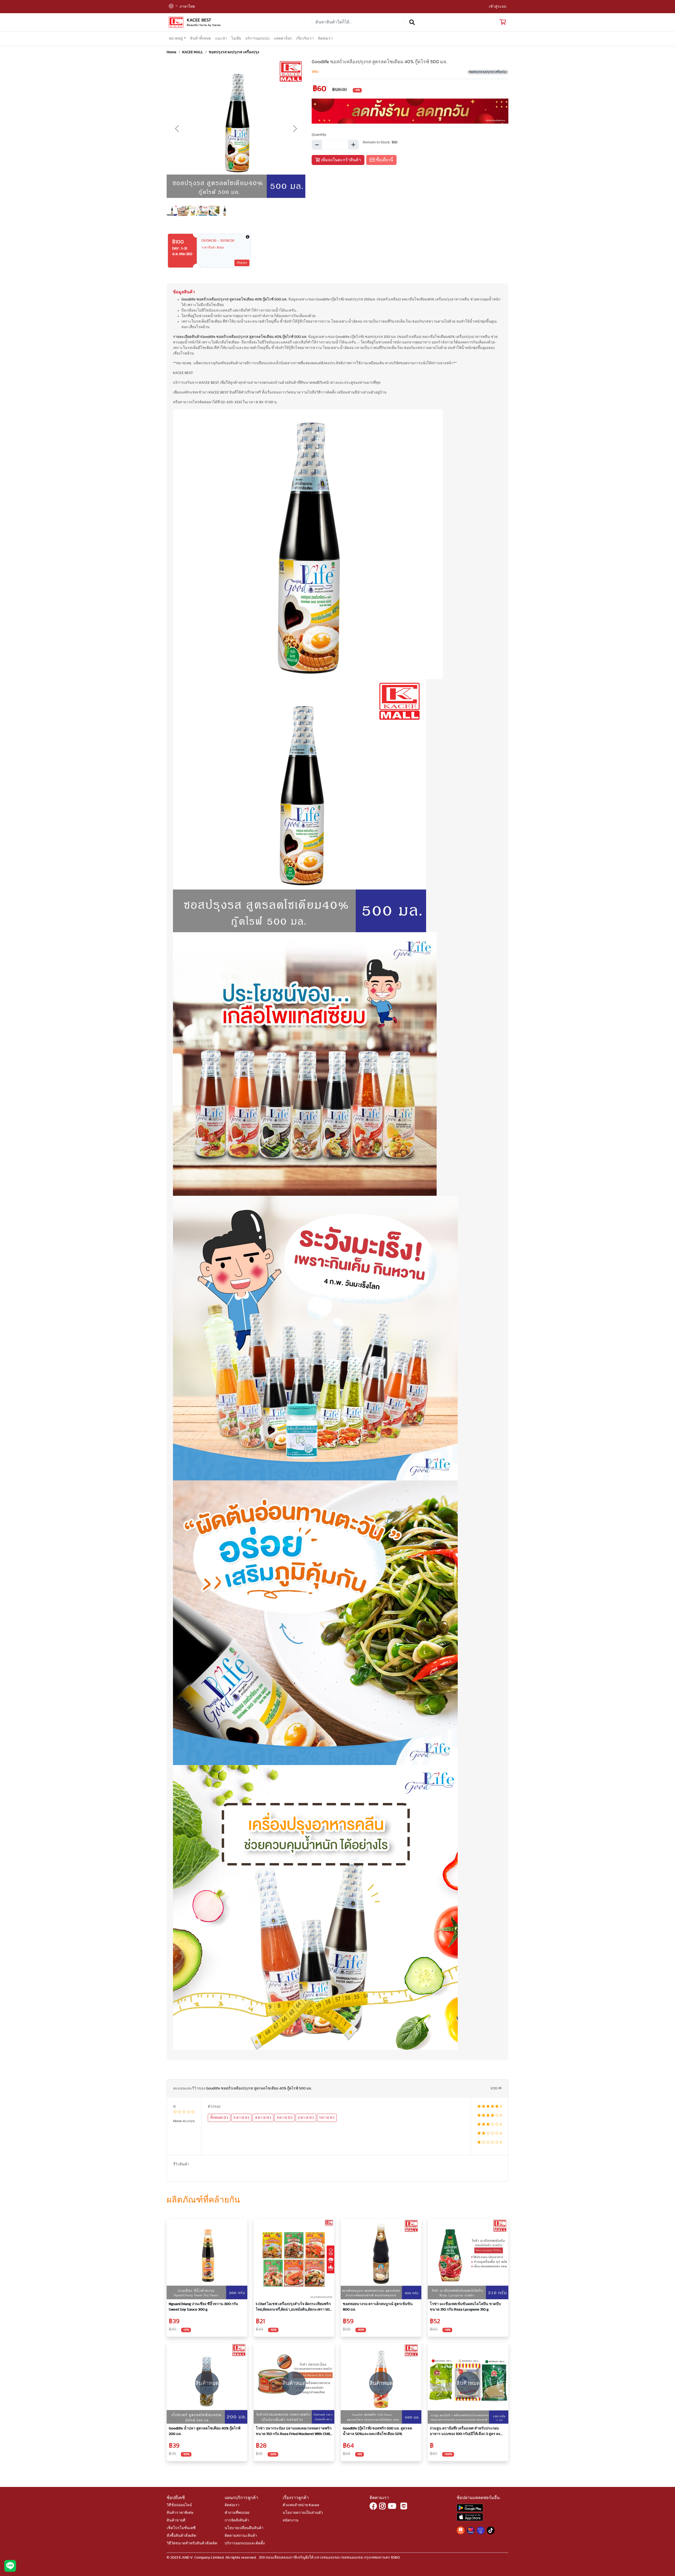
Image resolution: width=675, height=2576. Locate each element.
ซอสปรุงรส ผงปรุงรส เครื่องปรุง (234, 52)
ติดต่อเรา (325, 38)
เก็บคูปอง (242, 263)
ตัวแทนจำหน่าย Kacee (301, 2505)
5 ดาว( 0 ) (242, 2118)
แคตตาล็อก (283, 38)
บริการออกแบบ (257, 38)
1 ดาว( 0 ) (327, 2118)
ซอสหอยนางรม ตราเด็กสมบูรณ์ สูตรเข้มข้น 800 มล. (378, 2307)
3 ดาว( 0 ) (285, 2118)
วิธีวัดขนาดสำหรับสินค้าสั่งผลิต (192, 2543)
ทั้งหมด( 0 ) (219, 2118)
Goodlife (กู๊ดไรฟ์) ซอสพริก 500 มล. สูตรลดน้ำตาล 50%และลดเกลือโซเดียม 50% (377, 2431)
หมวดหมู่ (176, 38)
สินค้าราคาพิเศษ (180, 2513)
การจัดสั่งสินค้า (237, 2520)
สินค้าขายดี (176, 2520)
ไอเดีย (236, 38)
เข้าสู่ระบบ (498, 7)
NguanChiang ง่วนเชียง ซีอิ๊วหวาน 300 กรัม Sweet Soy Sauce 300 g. (203, 2307)
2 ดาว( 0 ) (306, 2118)
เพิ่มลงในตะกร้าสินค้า (340, 160)
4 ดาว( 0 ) (263, 2118)
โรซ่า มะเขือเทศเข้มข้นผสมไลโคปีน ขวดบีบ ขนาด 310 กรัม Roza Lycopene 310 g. (465, 2307)
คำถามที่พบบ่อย (237, 2513)
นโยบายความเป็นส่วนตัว (303, 2513)
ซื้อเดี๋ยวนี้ (384, 160)
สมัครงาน (291, 2520)
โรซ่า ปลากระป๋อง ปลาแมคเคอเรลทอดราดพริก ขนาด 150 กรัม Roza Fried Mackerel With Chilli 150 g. (294, 2432)
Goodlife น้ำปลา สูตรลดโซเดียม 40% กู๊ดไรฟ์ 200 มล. (205, 2431)
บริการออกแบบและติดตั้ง (245, 2543)
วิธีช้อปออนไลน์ (179, 2505)
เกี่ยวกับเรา (305, 38)
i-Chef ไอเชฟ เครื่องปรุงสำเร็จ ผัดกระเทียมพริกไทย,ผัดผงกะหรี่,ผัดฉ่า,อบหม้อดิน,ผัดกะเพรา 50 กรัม (293, 2307)
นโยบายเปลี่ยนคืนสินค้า (244, 2528)
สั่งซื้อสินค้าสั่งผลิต (181, 2536)
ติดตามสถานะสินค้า (241, 2536)
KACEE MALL (193, 52)
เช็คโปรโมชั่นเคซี (181, 2528)
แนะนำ (221, 38)
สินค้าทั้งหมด (201, 38)
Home (172, 52)
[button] (173, 7)
